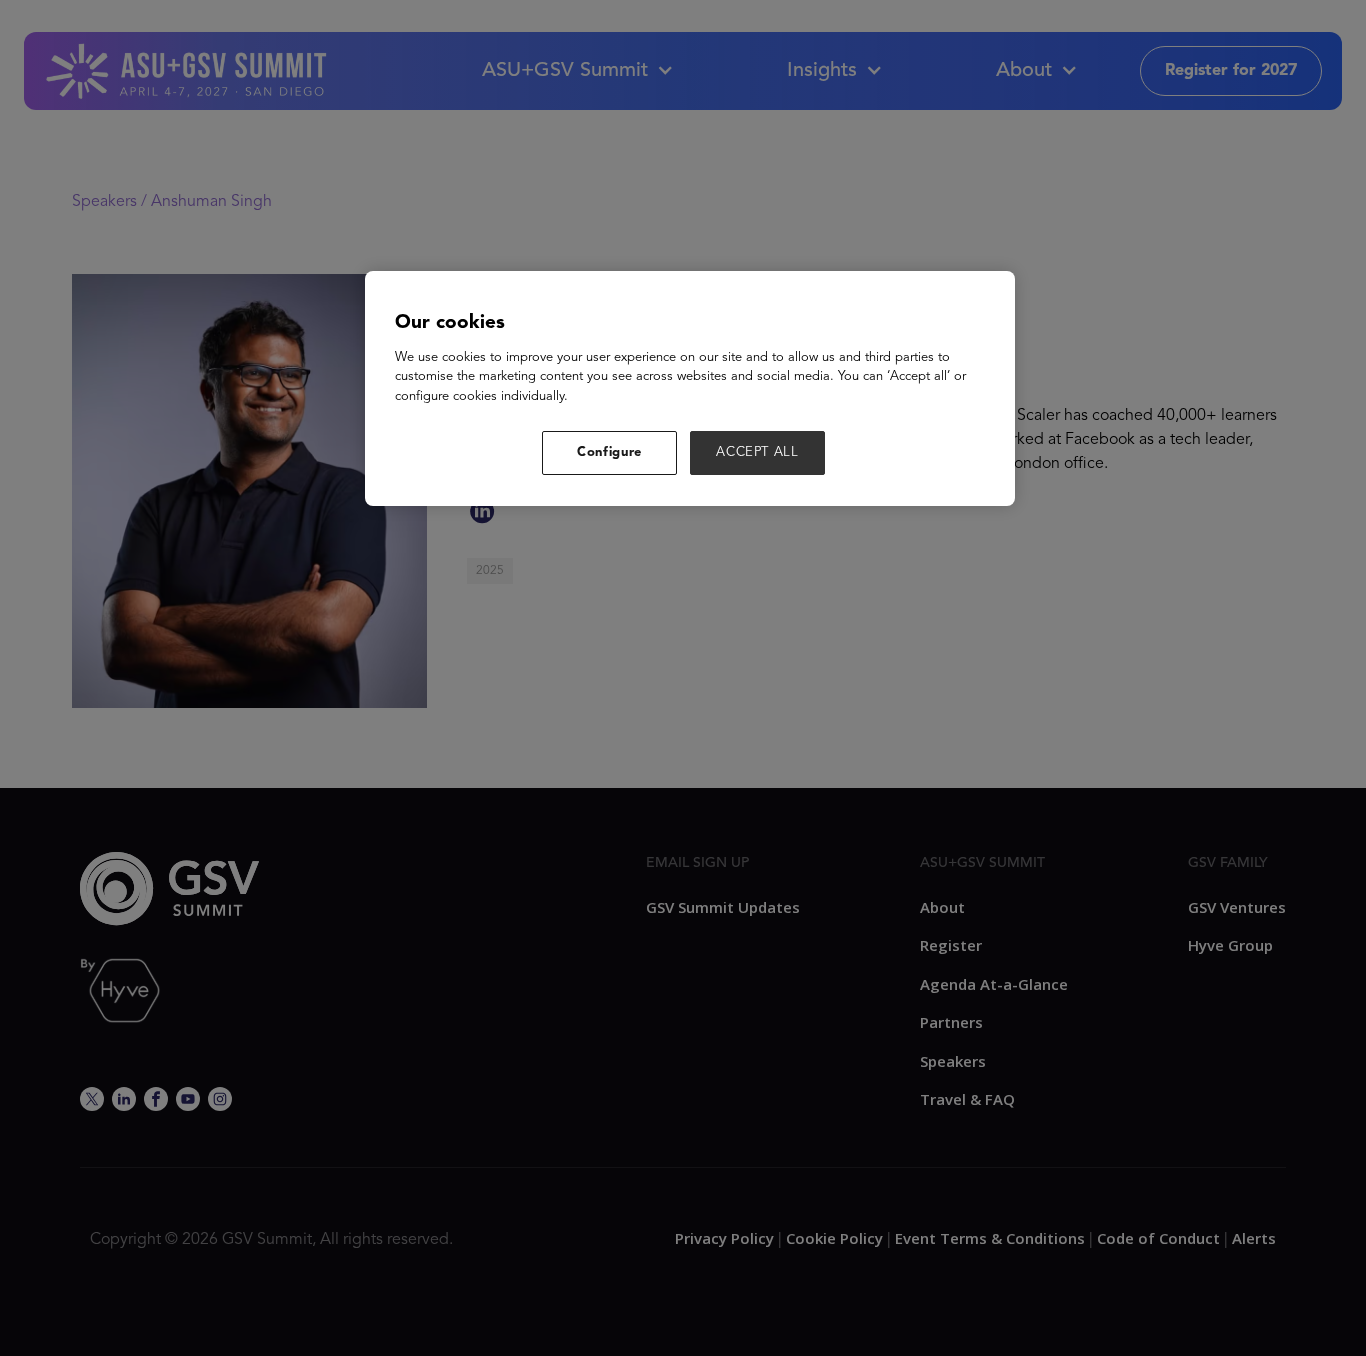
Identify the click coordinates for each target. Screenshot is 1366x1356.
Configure (609, 452)
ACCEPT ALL (757, 452)
